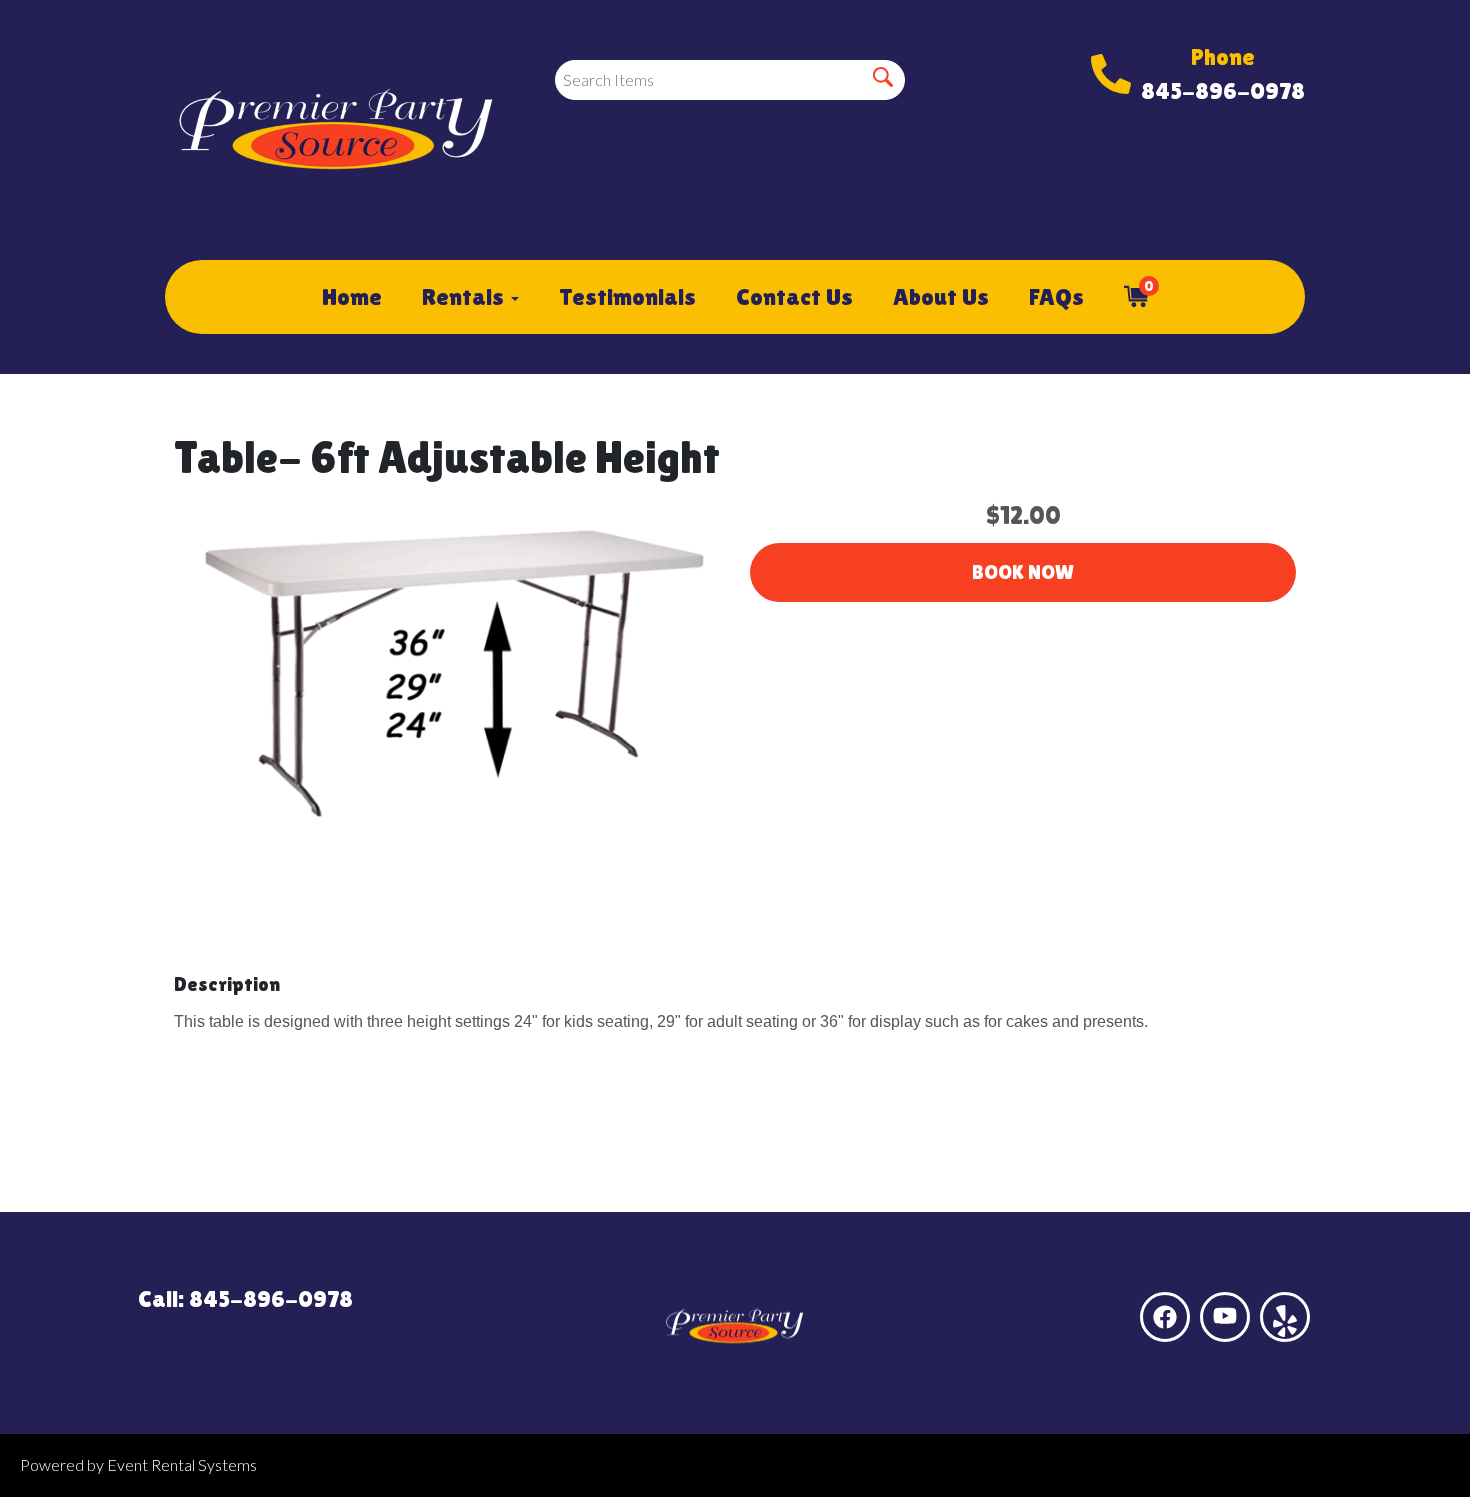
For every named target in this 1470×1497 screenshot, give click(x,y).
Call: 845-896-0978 (245, 1298)
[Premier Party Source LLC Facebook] (1165, 1317)
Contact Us (794, 296)
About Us (941, 296)
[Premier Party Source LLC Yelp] (1285, 1317)
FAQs (1056, 296)
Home (352, 296)
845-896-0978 (1223, 90)
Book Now (1023, 572)
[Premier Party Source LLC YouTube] (1225, 1317)
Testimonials (627, 296)
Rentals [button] (465, 296)
